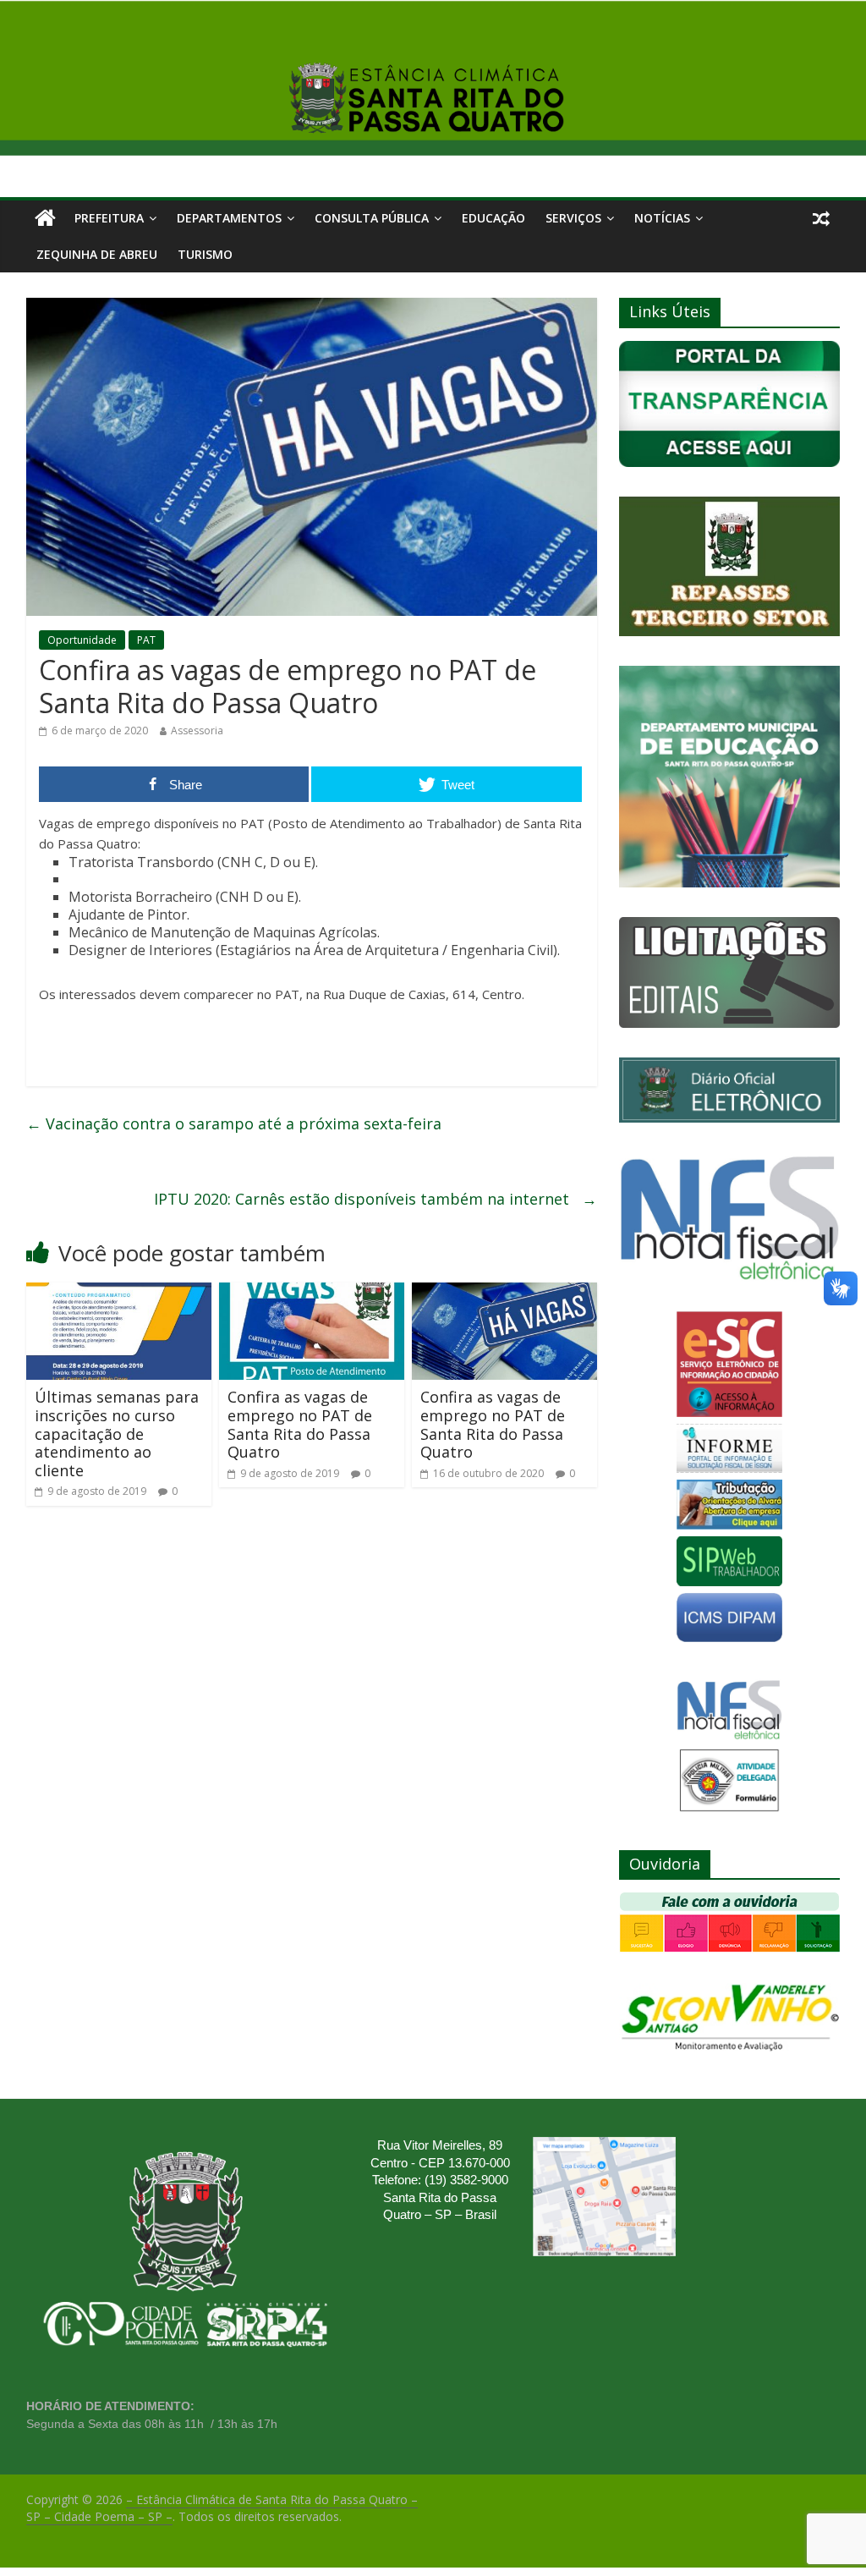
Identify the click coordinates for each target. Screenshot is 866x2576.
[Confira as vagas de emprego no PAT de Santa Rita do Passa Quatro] (312, 1293)
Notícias (662, 218)
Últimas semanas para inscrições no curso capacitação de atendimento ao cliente (117, 1433)
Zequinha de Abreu (97, 254)
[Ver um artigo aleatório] (821, 218)
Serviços (573, 218)
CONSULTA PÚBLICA (372, 218)
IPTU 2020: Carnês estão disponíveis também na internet (375, 1199)
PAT (146, 640)
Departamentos (229, 218)
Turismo (205, 254)
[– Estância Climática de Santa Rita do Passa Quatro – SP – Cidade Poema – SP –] (45, 218)
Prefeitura (109, 218)
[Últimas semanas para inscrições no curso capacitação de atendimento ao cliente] (119, 1293)
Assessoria (197, 731)
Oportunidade (82, 640)
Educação (493, 218)
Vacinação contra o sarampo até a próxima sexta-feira (234, 1123)
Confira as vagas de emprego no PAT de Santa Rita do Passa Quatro (300, 1424)
